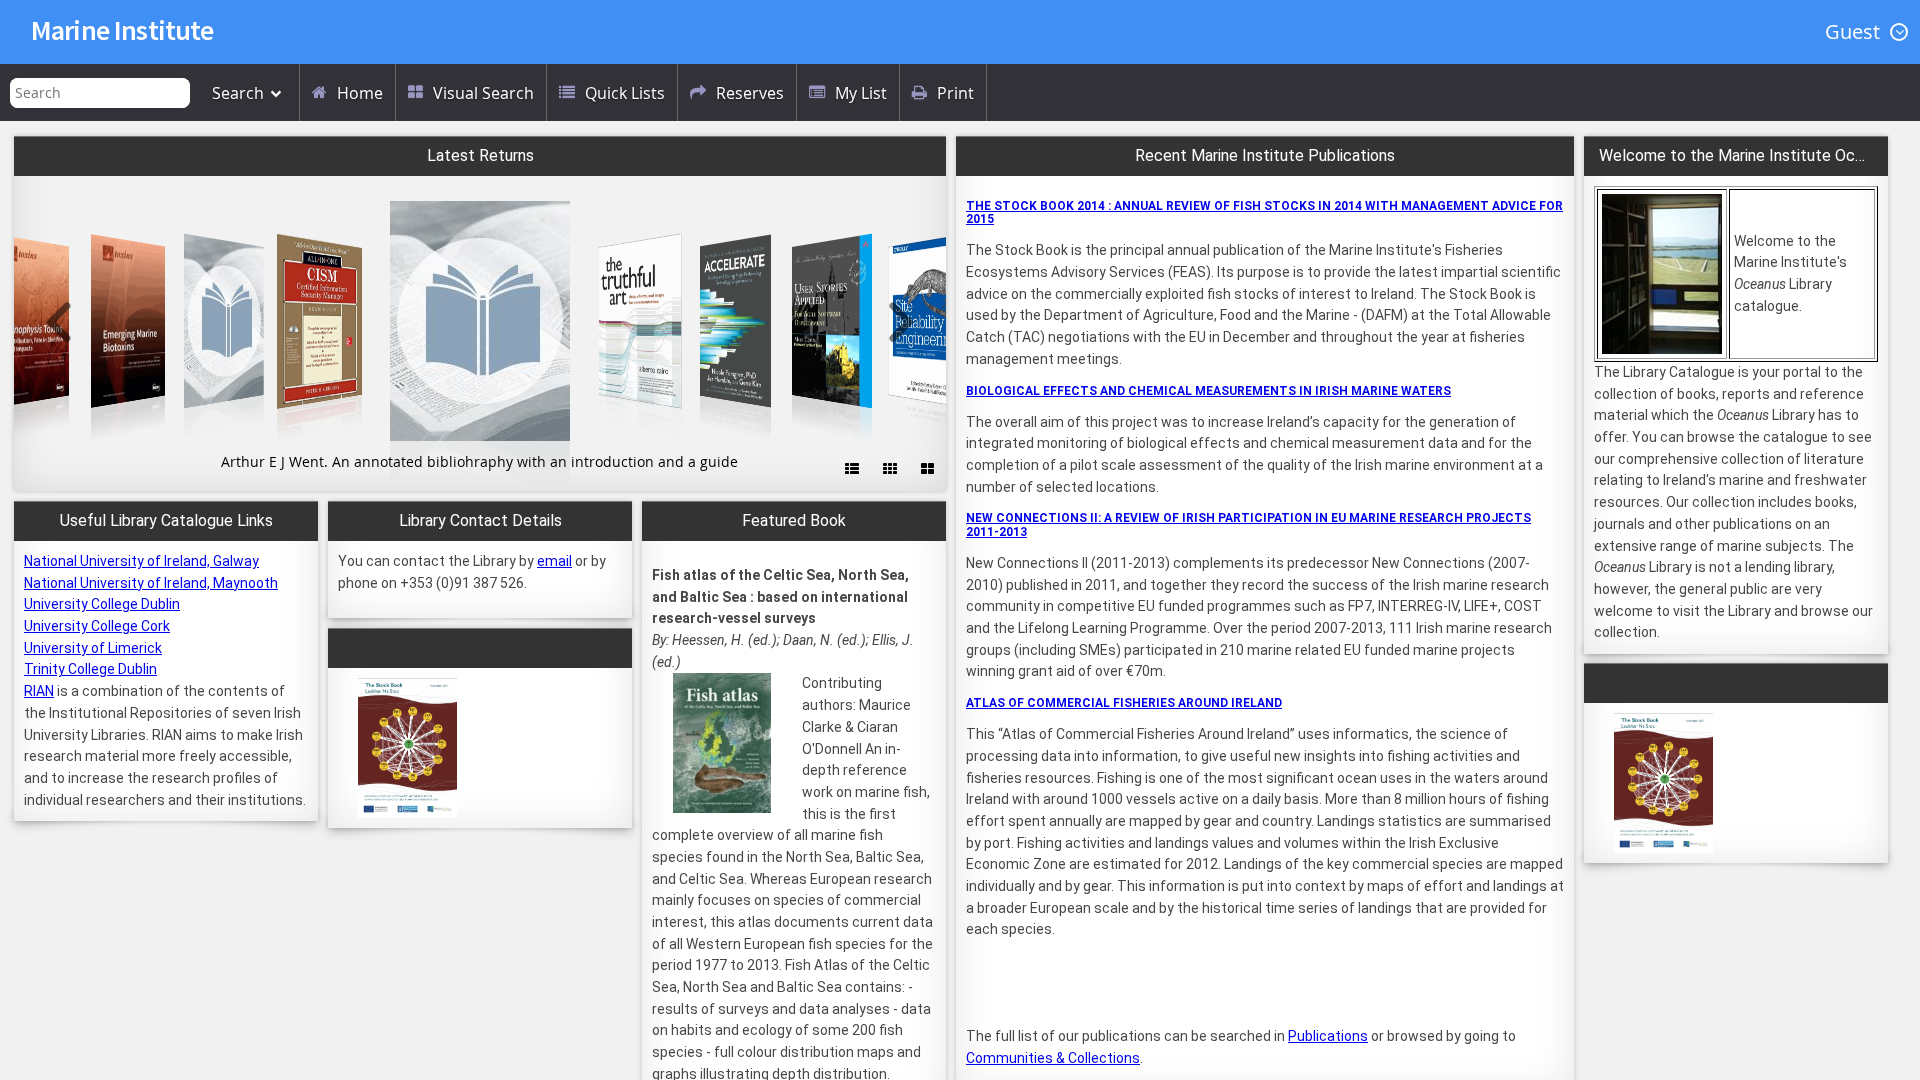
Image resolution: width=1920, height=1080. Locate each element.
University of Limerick (93, 648)
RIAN (39, 691)
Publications (1328, 1036)
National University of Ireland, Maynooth (151, 583)
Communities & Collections (1053, 1058)
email (554, 561)
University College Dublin (102, 604)
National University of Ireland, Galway (141, 561)
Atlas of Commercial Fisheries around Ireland (1124, 703)
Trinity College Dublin (90, 669)
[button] (1864, 32)
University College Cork (97, 626)
